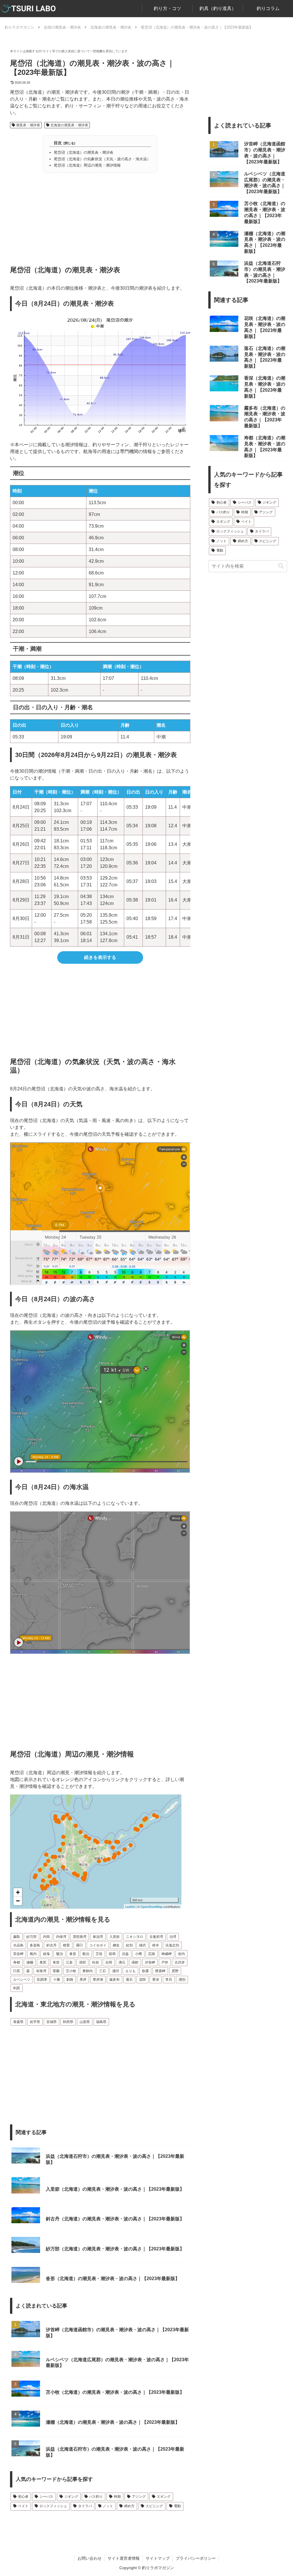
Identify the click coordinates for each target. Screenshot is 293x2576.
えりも (130, 1971)
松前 (96, 1962)
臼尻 (17, 1971)
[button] (281, 566)
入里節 (114, 1937)
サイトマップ (158, 2558)
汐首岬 (150, 1962)
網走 (116, 1945)
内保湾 (61, 1937)
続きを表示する (100, 957)
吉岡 (109, 1962)
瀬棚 (30, 1962)
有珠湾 (41, 1971)
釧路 (70, 1980)
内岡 (46, 1937)
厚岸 (83, 1980)
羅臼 (80, 1945)
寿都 (17, 1962)
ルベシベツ (22, 1980)
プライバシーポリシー (196, 2558)
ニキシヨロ (134, 1937)
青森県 (18, 2022)
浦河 (116, 1971)
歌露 (145, 1971)
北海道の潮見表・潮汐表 (69, 125)
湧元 (122, 1962)
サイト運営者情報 (124, 2558)
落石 (129, 1980)
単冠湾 (98, 1937)
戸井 (165, 1962)
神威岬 (167, 1954)
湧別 (182, 1980)
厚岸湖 (98, 1980)
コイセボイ (98, 1945)
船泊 (86, 1954)
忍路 (152, 1954)
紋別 (129, 1945)
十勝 (57, 1980)
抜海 (46, 1954)
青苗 (56, 1962)
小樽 (138, 1954)
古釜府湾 (156, 1937)
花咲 (142, 1980)
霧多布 (114, 1980)
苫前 (99, 1954)
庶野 (175, 1971)
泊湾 (173, 1937)
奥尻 (43, 1962)
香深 (156, 1980)
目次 (58, 143)
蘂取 (17, 1937)
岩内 (181, 1954)
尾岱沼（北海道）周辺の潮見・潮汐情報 (87, 165)
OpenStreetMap (152, 1906)
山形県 (85, 2022)
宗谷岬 (18, 1954)
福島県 (101, 2022)
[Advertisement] (100, 217)
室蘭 (56, 1971)
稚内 (33, 1954)
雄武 (142, 1945)
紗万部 (31, 1937)
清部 (82, 1962)
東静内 (88, 1971)
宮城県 (52, 2022)
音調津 (42, 1980)
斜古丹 (52, 1945)
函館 (135, 1962)
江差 (69, 1962)
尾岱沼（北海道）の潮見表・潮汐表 (84, 152)
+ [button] (18, 1892)
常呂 (169, 1980)
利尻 (17, 1988)
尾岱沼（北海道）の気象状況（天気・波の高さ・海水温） (102, 159)
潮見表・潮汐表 (28, 125)
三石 (102, 1971)
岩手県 (35, 2022)
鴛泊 (60, 1954)
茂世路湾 (80, 1937)
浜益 (125, 1954)
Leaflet (130, 1906)
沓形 (73, 1954)
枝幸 (156, 1945)
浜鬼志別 (172, 1945)
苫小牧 (71, 1971)
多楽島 (35, 1945)
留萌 (112, 1954)
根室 (66, 1945)
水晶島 (18, 1945)
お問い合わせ (90, 2558)
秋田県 (68, 2022)
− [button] (18, 1901)
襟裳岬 (160, 1971)
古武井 (180, 1962)
